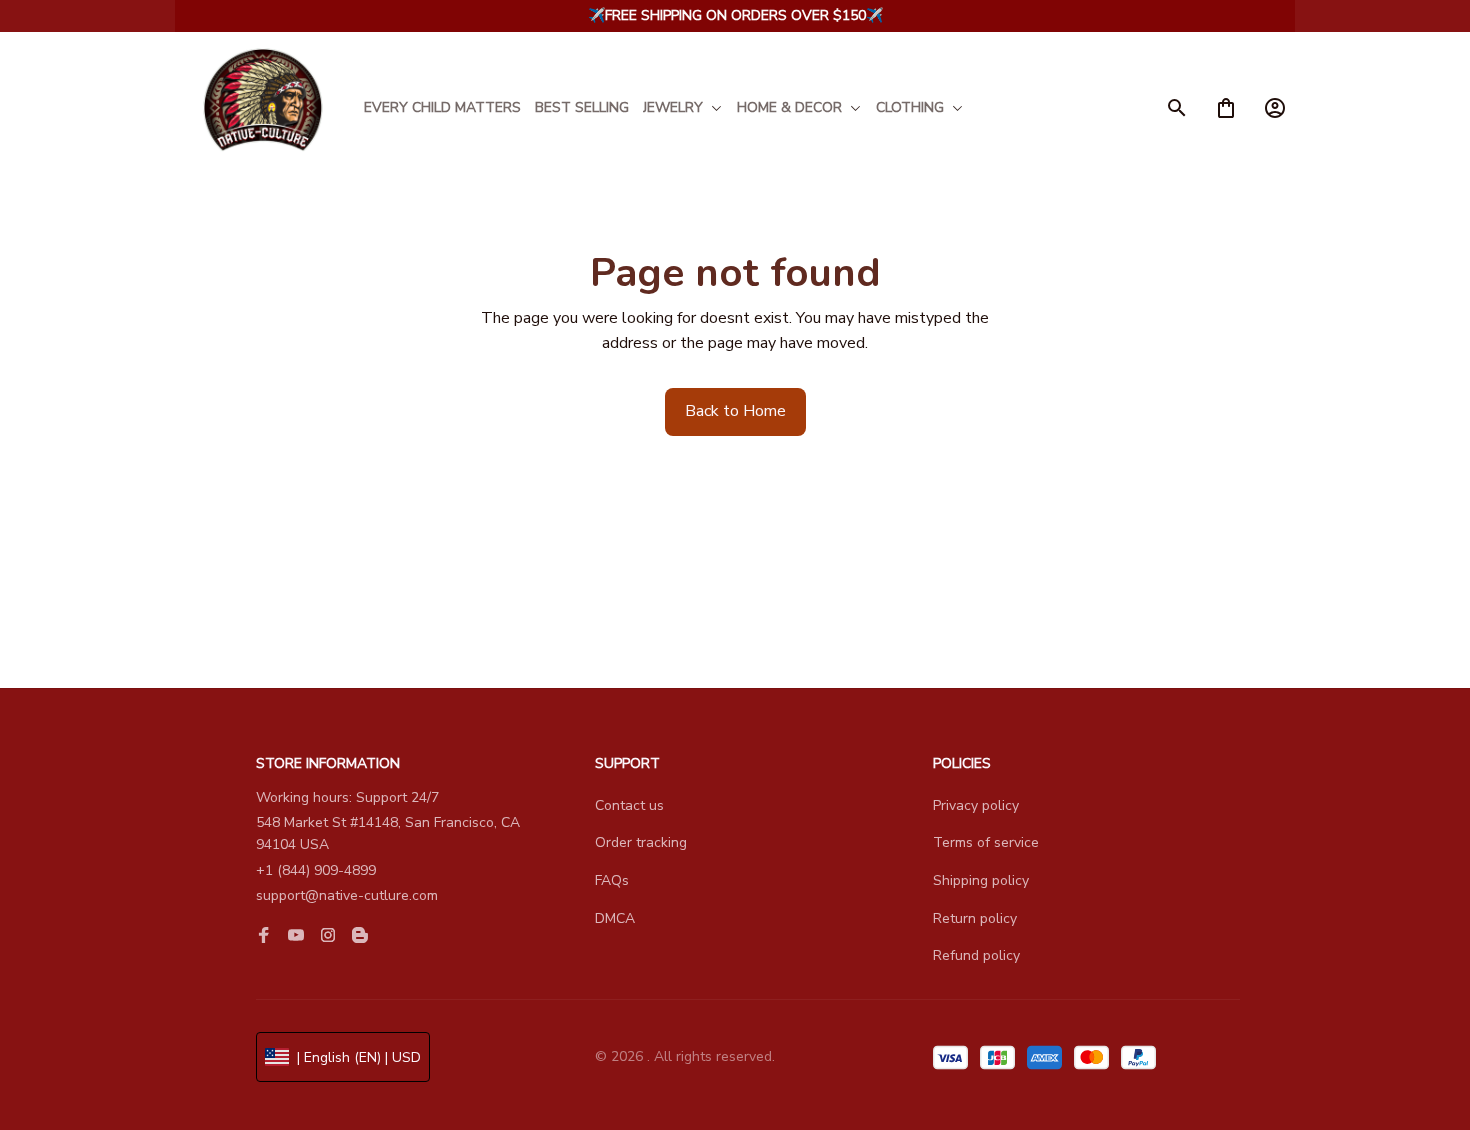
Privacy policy (976, 805)
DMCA (615, 918)
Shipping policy (981, 880)
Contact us (629, 805)
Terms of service (986, 842)
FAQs (612, 880)
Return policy (975, 918)
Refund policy (976, 955)
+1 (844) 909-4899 (316, 870)
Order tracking (641, 842)
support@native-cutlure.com (347, 895)
